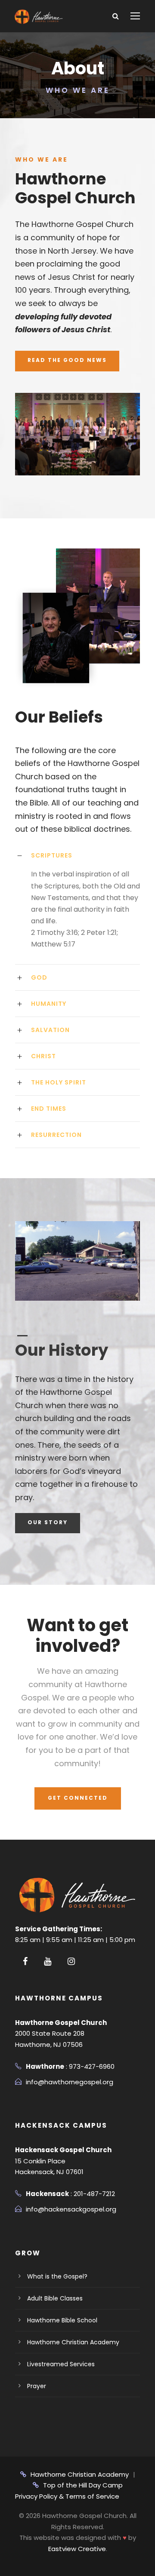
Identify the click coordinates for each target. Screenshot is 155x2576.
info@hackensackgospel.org (71, 2209)
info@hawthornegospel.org (70, 2082)
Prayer (37, 2386)
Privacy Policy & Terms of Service (67, 2496)
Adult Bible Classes (55, 2298)
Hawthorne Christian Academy (73, 2342)
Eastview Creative (77, 2549)
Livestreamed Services (61, 2364)
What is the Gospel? (57, 2276)
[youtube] (48, 1961)
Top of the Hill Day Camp (83, 2485)
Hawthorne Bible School (62, 2320)
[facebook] (25, 1961)
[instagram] (71, 1961)
